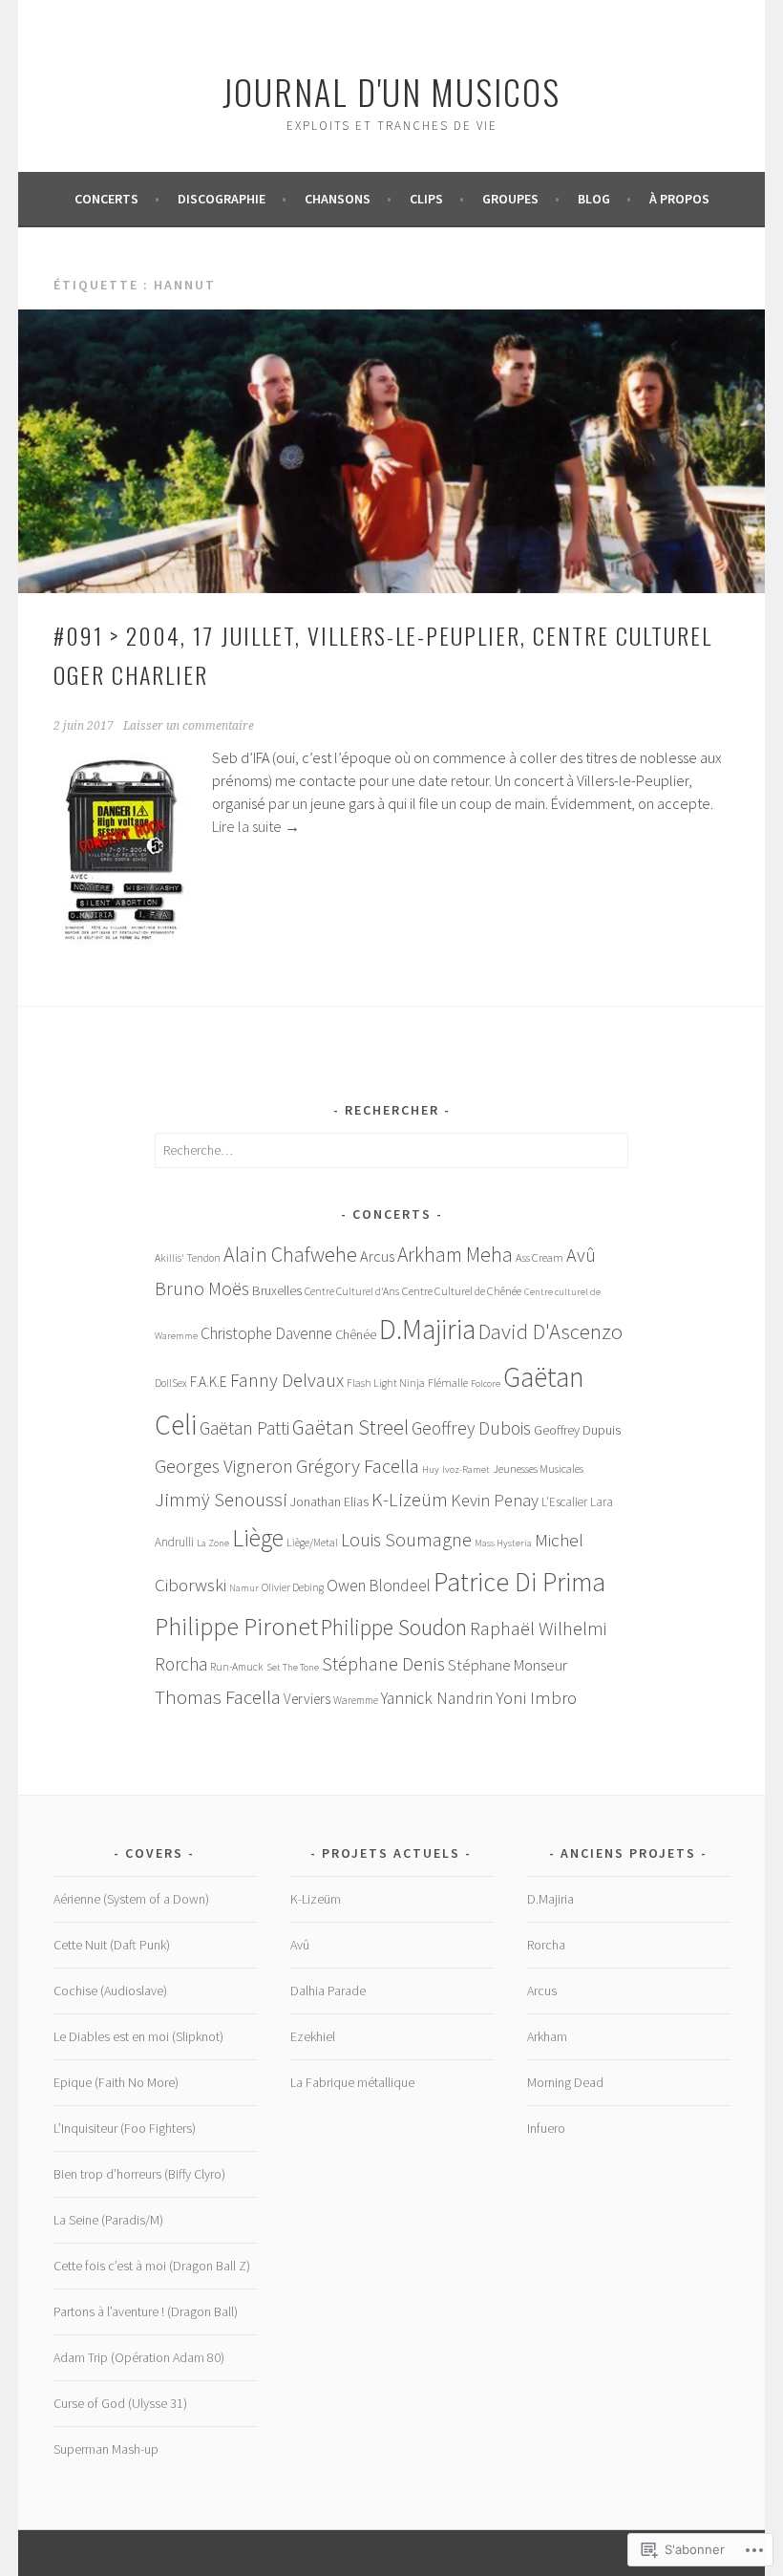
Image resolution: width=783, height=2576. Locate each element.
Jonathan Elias (329, 1501)
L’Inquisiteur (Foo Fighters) (125, 2128)
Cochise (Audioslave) (110, 1991)
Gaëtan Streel (350, 1427)
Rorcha (181, 1664)
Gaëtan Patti (244, 1428)
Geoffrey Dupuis (577, 1430)
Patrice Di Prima (519, 1582)
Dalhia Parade (328, 1991)
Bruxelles (277, 1290)
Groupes (510, 199)
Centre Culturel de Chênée (462, 1291)
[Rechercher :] (391, 1150)
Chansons (338, 199)
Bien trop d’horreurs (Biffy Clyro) (139, 2174)
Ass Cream (540, 1257)
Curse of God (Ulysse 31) (120, 2403)
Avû (581, 1255)
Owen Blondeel (379, 1586)
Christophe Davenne (266, 1333)
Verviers (307, 1699)
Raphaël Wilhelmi (539, 1628)
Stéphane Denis (383, 1663)
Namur (244, 1588)
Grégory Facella (358, 1466)
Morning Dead (565, 2082)
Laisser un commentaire (189, 726)
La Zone (213, 1543)
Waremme (356, 1700)
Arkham (547, 2036)
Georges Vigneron (224, 1466)
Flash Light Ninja (386, 1383)
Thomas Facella (218, 1697)
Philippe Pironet (236, 1627)
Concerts (106, 199)
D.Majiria (427, 1329)
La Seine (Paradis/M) (108, 2220)
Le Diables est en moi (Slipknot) (138, 2036)
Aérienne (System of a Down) (131, 1899)
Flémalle (448, 1383)
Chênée (356, 1334)
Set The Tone (293, 1667)
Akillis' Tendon (188, 1258)
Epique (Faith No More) (116, 2082)
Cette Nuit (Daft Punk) (112, 1945)
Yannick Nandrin (437, 1698)
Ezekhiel (313, 2036)
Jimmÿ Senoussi (221, 1500)
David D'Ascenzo (550, 1331)
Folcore (486, 1384)
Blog (594, 199)
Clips (426, 199)
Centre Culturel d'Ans (352, 1291)
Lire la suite (256, 826)
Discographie (222, 199)
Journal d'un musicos (391, 91)
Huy (431, 1469)
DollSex (171, 1383)
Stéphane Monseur (508, 1665)
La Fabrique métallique (352, 2082)
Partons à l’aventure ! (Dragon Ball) (146, 2311)
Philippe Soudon (394, 1627)
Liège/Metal (312, 1543)
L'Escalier (564, 1502)
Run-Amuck (237, 1667)
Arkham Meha (455, 1255)
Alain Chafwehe (290, 1254)
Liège (258, 1538)
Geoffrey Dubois (471, 1428)
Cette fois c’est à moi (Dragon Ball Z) (152, 2266)
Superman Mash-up (106, 2449)
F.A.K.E (209, 1382)
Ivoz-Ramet (466, 1469)
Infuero (546, 2128)
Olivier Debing (293, 1587)
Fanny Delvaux (287, 1380)
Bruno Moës (202, 1288)
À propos (679, 199)
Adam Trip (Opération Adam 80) (139, 2357)
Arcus (377, 1256)
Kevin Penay (495, 1500)
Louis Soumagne (406, 1539)
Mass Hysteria (503, 1543)
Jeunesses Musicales (538, 1469)
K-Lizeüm (410, 1500)
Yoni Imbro (536, 1697)
